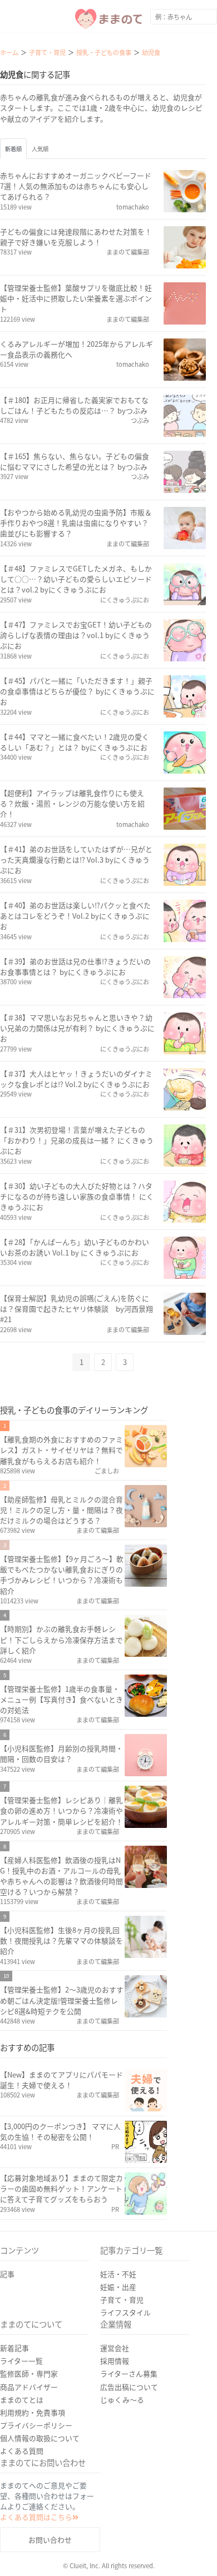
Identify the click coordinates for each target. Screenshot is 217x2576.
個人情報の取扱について (40, 2438)
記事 (7, 2274)
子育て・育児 (122, 2300)
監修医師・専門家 (29, 2373)
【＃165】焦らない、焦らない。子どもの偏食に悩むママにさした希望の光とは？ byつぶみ (75, 461)
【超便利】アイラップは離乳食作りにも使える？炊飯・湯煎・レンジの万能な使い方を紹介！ (72, 803)
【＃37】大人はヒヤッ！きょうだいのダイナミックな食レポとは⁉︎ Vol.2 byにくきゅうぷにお (76, 1079)
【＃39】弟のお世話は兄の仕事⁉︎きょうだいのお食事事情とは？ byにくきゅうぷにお (75, 966)
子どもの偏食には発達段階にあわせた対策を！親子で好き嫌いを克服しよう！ (76, 237)
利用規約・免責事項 (33, 2412)
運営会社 (115, 2348)
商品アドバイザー (29, 2387)
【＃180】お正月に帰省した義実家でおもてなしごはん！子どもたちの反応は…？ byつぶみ (74, 405)
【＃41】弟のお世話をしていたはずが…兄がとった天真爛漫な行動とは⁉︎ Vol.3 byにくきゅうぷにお (76, 860)
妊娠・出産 (118, 2287)
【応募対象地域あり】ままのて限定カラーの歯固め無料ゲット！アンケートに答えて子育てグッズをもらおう (61, 2188)
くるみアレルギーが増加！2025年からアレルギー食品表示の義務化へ (77, 349)
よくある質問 (22, 2451)
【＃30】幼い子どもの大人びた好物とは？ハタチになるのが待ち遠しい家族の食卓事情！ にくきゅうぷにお (77, 1196)
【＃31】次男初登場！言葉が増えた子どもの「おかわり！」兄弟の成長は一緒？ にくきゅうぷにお (77, 1140)
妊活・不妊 (118, 2274)
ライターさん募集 (129, 2373)
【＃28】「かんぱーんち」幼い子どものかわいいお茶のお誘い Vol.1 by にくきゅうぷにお (75, 1247)
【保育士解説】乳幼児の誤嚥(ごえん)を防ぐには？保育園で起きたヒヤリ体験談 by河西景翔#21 (77, 1309)
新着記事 (14, 2348)
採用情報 (115, 2361)
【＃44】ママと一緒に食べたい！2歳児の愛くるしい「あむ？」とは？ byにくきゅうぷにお (75, 742)
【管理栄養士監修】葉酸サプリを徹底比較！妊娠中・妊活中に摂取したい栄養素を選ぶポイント (76, 298)
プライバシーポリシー (36, 2425)
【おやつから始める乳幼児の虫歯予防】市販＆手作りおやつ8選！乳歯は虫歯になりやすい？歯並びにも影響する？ (76, 523)
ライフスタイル (125, 2312)
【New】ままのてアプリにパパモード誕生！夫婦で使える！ (61, 2080)
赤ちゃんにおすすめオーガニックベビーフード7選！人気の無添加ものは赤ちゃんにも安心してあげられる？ (76, 186)
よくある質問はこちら (36, 2517)
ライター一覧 (21, 2361)
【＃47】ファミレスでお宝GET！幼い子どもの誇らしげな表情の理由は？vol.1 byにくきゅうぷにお (76, 635)
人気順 (40, 149)
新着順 (13, 149)
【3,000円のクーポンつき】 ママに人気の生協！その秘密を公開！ (60, 2131)
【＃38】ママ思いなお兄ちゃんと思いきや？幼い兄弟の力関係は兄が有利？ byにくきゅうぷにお (77, 1028)
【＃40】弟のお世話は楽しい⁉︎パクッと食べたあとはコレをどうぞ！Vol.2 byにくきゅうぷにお (75, 916)
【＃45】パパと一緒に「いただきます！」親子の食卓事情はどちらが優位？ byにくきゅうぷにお (77, 691)
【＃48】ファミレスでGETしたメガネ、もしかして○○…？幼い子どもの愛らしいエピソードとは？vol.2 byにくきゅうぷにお (76, 579)
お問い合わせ (50, 2540)
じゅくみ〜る (122, 2400)
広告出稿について (129, 2387)
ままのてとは (22, 2400)
